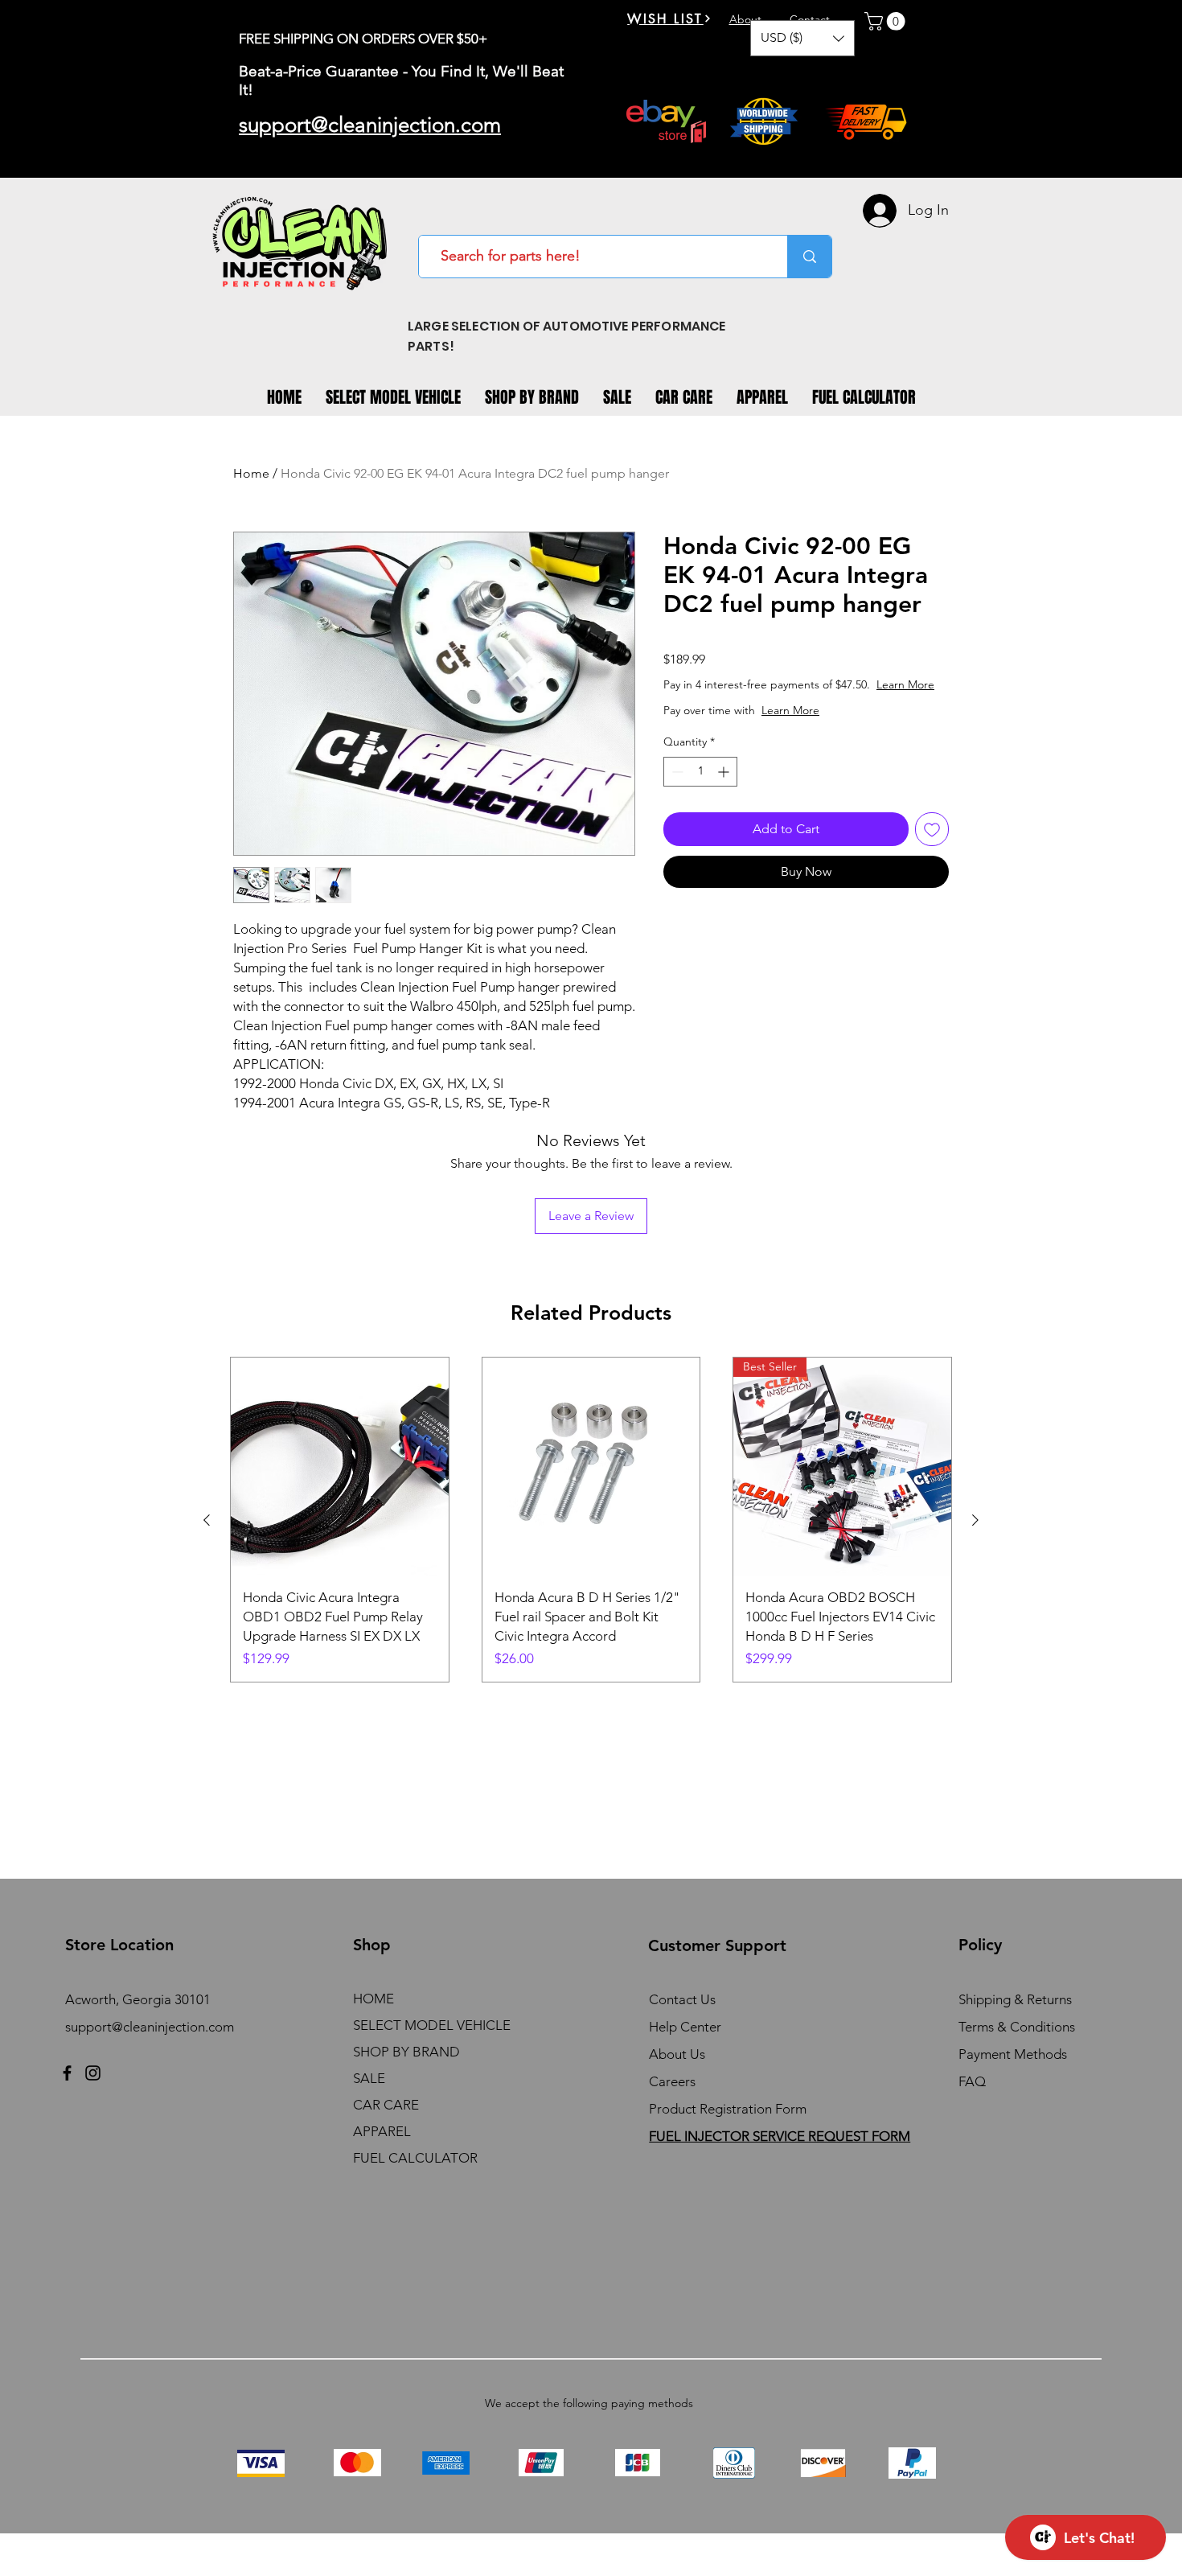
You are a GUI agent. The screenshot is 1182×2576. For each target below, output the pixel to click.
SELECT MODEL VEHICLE (432, 2025)
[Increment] (725, 772)
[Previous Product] (207, 1520)
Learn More (905, 684)
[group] (591, 1520)
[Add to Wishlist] (932, 829)
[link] (887, 21)
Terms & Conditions (1017, 2027)
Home (251, 473)
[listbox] (802, 38)
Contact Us (682, 1999)
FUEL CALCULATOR (415, 2158)
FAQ (972, 2081)
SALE (369, 2078)
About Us (677, 2054)
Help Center (685, 2027)
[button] (802, 38)
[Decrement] (676, 772)
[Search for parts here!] (809, 257)
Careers (672, 2081)
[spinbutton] (700, 772)
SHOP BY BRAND (406, 2052)
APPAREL (382, 2131)
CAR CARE (386, 2105)
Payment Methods (1014, 2054)
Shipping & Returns (1015, 1999)
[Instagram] (93, 2073)
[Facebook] (67, 2073)
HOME (373, 1999)
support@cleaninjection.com (150, 2027)
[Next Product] (975, 1520)
